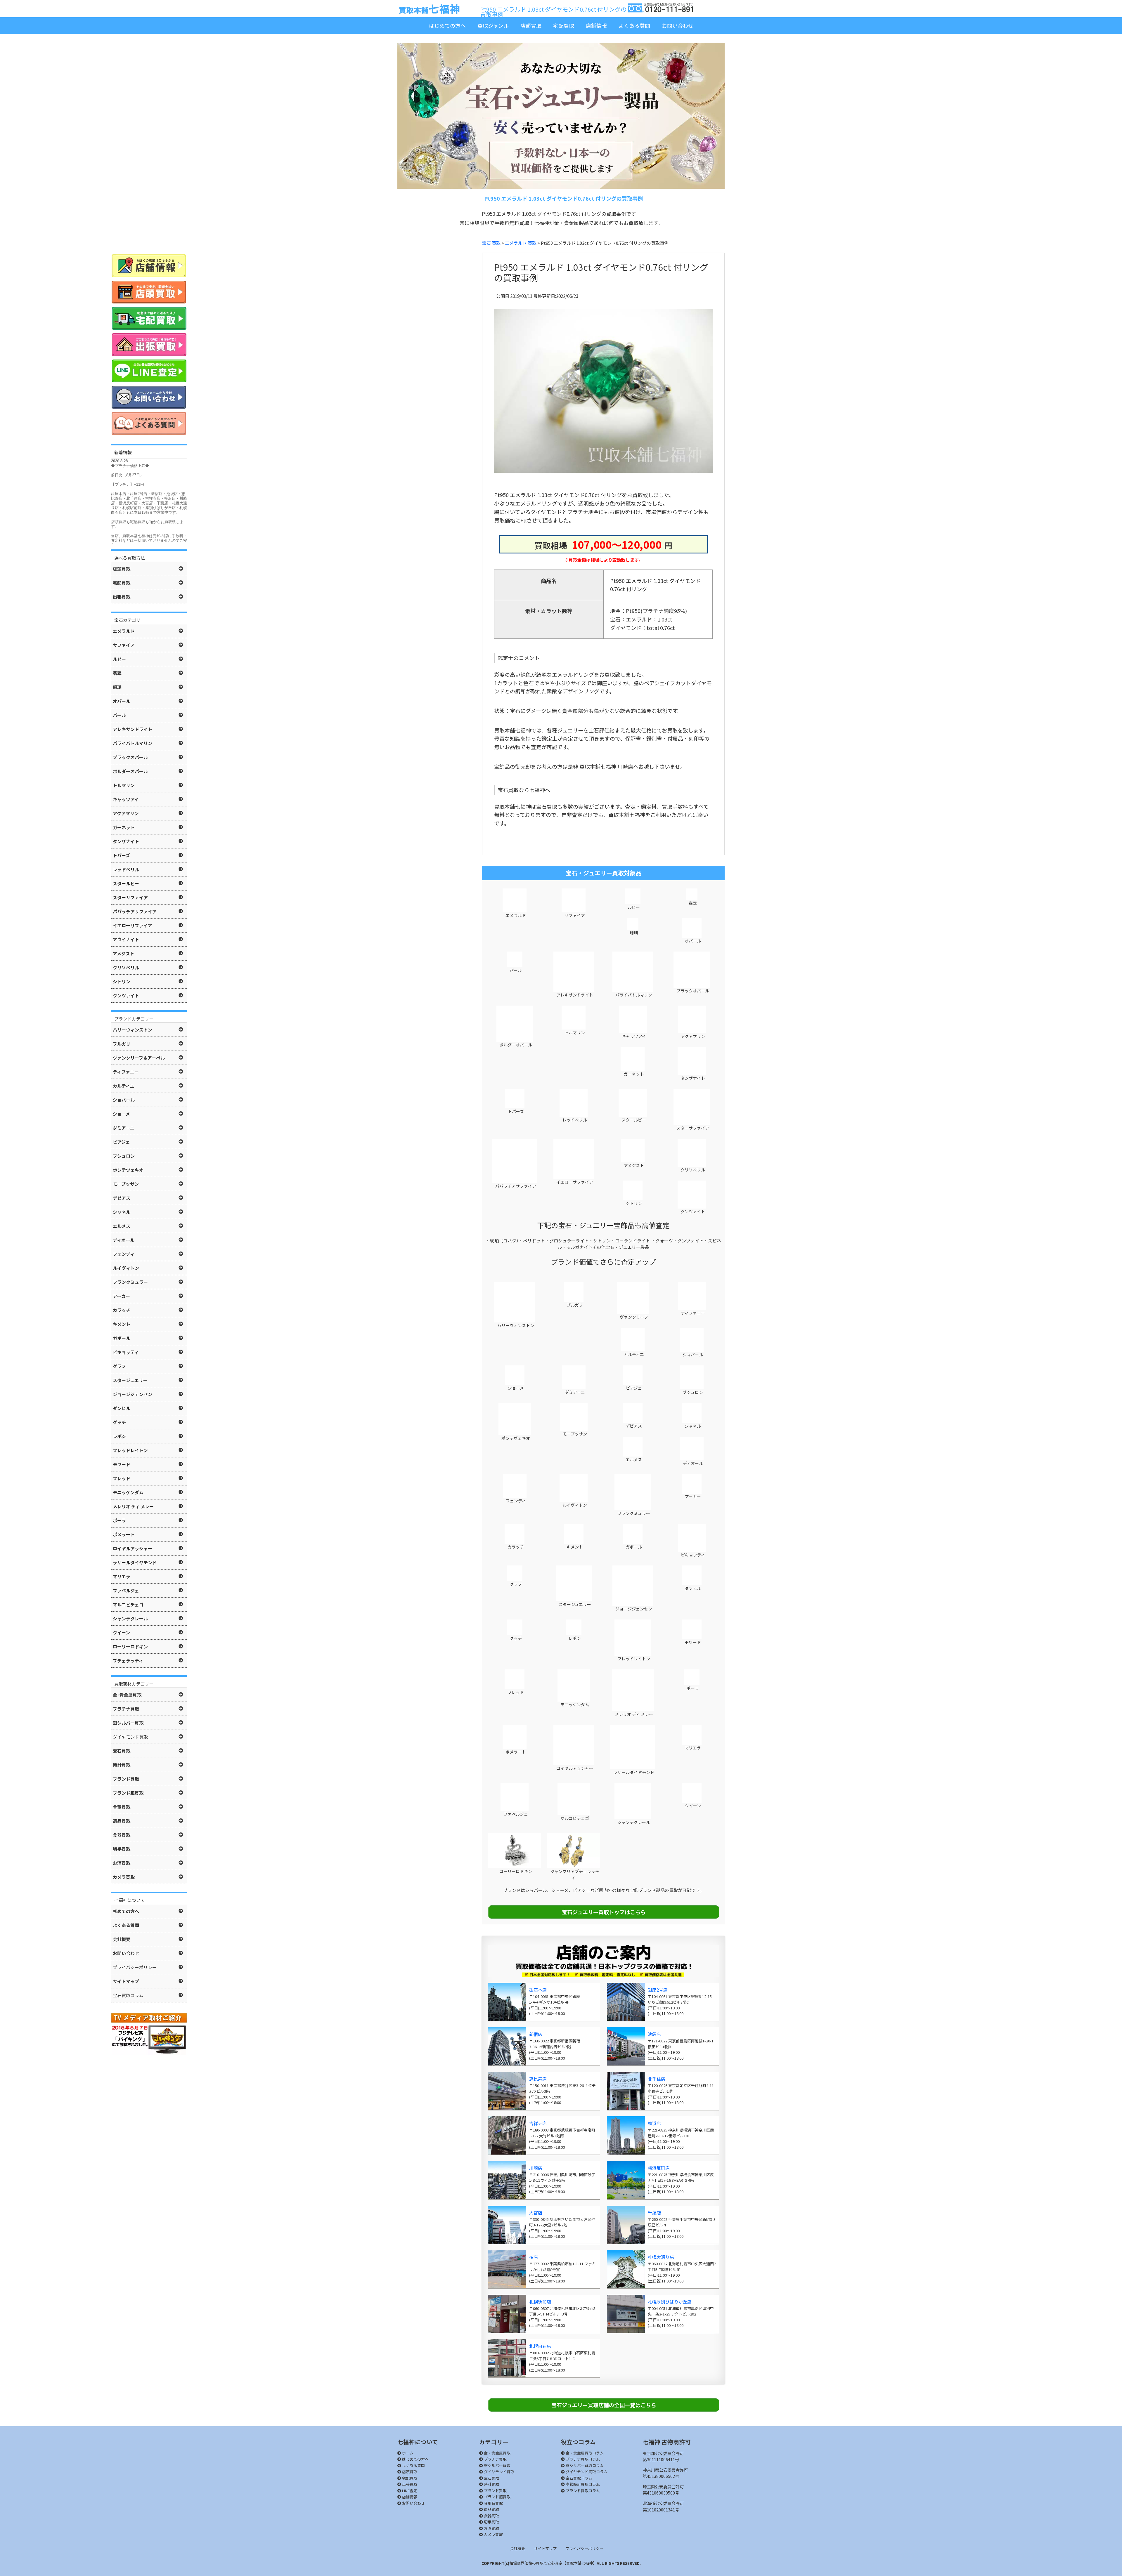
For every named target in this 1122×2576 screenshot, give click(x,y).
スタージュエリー (574, 1604)
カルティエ (633, 1354)
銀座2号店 (658, 1990)
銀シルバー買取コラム (584, 2465)
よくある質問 (634, 25)
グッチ (515, 1638)
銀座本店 (538, 1990)
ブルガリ (574, 1305)
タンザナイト (692, 1078)
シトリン (633, 1203)
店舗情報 (596, 25)
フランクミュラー (633, 1513)
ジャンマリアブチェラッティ (574, 1874)
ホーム (407, 2453)
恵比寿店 (538, 2079)
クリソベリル (692, 1170)
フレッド (515, 1692)
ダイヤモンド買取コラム (586, 2472)
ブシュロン (692, 1392)
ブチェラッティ (128, 1661)
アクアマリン (692, 1036)
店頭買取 (531, 25)
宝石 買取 (491, 243)
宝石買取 (491, 2478)
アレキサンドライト (574, 995)
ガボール (633, 1547)
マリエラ (692, 1748)
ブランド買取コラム (582, 2491)
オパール (692, 941)
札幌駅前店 (540, 2302)
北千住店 (657, 2079)
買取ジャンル (493, 25)
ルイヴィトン (574, 1505)
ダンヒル (692, 1588)
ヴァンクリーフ (633, 1317)
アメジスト (633, 1165)
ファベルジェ (515, 1814)
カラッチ (515, 1547)
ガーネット (633, 1074)
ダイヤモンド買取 (499, 2472)
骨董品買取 (493, 2503)
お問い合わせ (678, 25)
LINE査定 (409, 2491)
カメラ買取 (493, 2534)
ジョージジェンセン (633, 1609)
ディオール (692, 1463)
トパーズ (515, 1111)
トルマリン (574, 1032)
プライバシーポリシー (584, 2548)
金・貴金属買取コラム (584, 2453)
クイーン (692, 1806)
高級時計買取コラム (582, 2484)
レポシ (574, 1638)
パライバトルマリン (633, 995)
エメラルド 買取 (521, 243)
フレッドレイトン (633, 1659)
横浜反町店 (659, 2168)
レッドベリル (574, 1120)
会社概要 (517, 2548)
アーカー (692, 1497)
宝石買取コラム (579, 2478)
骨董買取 (122, 1807)
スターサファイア (692, 1128)
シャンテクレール (633, 1822)
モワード (692, 1642)
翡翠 (692, 903)
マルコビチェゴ (574, 1818)
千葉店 (654, 2213)
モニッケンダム (574, 1704)
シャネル (692, 1426)
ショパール (692, 1355)
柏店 (534, 2257)
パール (515, 970)
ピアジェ (633, 1388)
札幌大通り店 (661, 2257)
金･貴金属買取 (127, 1695)
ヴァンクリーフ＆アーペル (139, 1058)
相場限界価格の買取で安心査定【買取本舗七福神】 (553, 2563)
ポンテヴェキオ (515, 1438)
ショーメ (515, 1388)
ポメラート (515, 1752)
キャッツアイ (633, 1036)
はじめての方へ (447, 25)
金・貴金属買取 (497, 2453)
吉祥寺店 (538, 2123)
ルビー (633, 907)
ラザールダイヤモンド (633, 1772)
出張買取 (409, 2484)
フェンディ (515, 1501)
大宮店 (536, 2213)
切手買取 (491, 2522)
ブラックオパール (692, 991)
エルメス (633, 1459)
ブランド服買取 (497, 2497)
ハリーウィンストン (515, 1325)
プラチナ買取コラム (582, 2459)
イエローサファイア (574, 1182)
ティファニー (692, 1313)
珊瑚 (633, 933)
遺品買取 (491, 2509)
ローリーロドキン (515, 1871)
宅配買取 (564, 25)
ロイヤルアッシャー (574, 1768)
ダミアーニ (574, 1392)
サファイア (574, 915)
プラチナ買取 (495, 2459)
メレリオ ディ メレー (633, 1714)
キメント (574, 1547)
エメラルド (515, 915)
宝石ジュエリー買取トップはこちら (604, 1912)
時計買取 (491, 2484)
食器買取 (491, 2516)
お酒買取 (491, 2528)
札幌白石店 (540, 2346)
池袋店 (654, 2034)
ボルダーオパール (515, 1045)
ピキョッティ (692, 1555)
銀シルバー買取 (497, 2465)
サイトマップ (545, 2548)
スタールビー (633, 1120)
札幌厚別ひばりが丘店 (670, 2302)
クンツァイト (692, 1211)
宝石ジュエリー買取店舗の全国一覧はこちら (604, 2405)
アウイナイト (126, 939)
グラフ (515, 1584)
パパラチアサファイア (515, 1186)
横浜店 (654, 2123)
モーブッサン (574, 1434)
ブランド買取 (495, 2491)
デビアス (633, 1426)
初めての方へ (126, 1911)
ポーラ (692, 1688)
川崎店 (536, 2168)
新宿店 (536, 2034)
